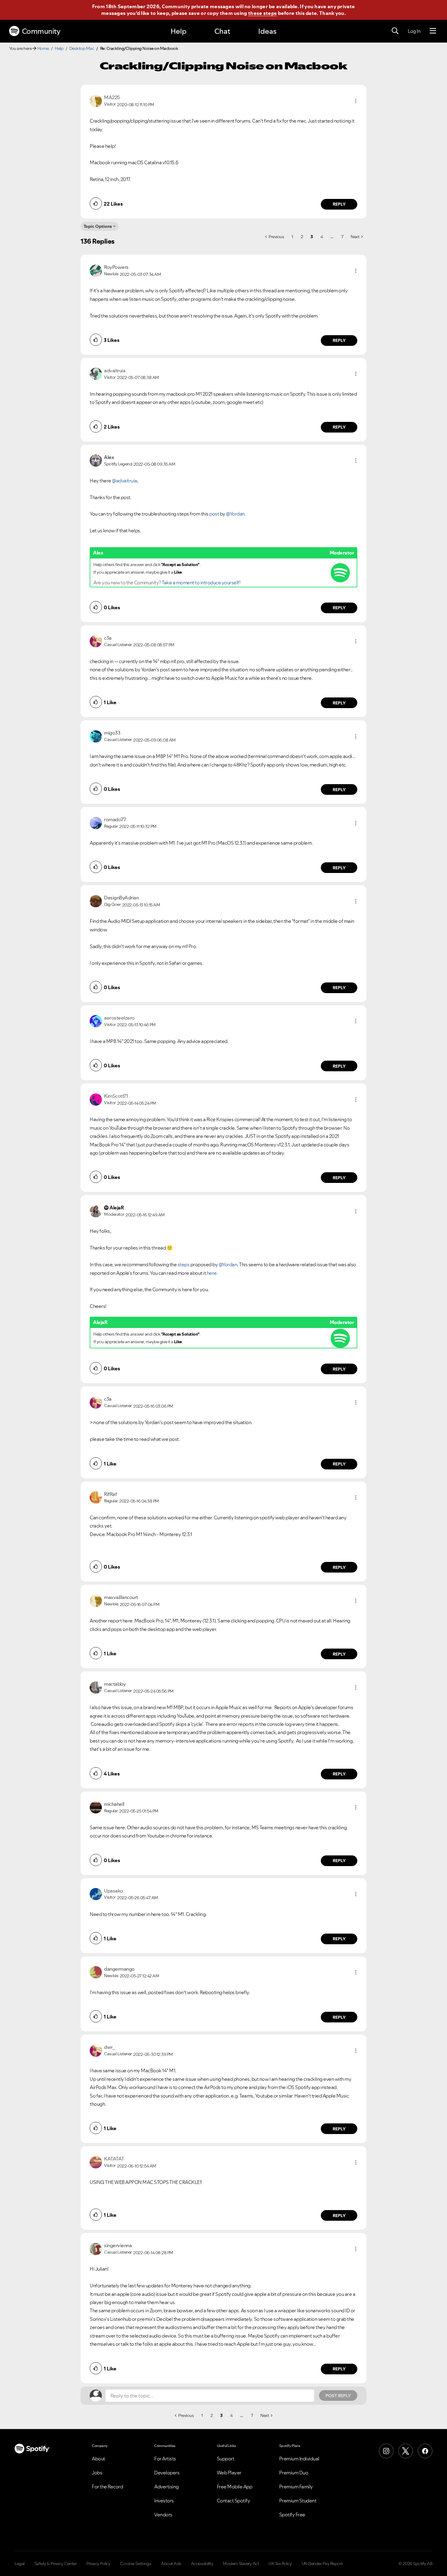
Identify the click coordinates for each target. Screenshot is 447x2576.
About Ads (171, 2564)
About (99, 2459)
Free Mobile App (235, 2487)
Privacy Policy (98, 2564)
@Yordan (235, 514)
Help (178, 31)
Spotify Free (292, 2515)
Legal (20, 2564)
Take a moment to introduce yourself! (201, 582)
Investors (164, 2501)
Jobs (97, 2473)
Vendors (163, 2515)
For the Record (107, 2487)
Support (226, 2459)
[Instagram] (386, 2451)
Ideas (267, 31)
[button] (356, 101)
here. (212, 1273)
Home (43, 48)
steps (184, 1264)
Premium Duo (294, 2473)
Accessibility (202, 2564)
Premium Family (296, 2487)
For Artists (165, 2459)
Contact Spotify (234, 2501)
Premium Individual (299, 2459)
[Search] (395, 31)
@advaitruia (125, 481)
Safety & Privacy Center (56, 2564)
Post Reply (338, 2396)
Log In (414, 31)
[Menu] (433, 31)
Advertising (166, 2487)
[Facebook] (425, 2451)
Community (41, 31)
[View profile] (96, 100)
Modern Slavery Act (241, 2564)
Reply (339, 204)
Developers (167, 2473)
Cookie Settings (136, 2564)
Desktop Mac (82, 48)
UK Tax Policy (280, 2564)
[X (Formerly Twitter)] (406, 2451)
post (215, 514)
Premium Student (298, 2501)
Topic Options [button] (98, 226)
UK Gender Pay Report (322, 2564)
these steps (262, 13)
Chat (222, 31)
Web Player (229, 2473)
